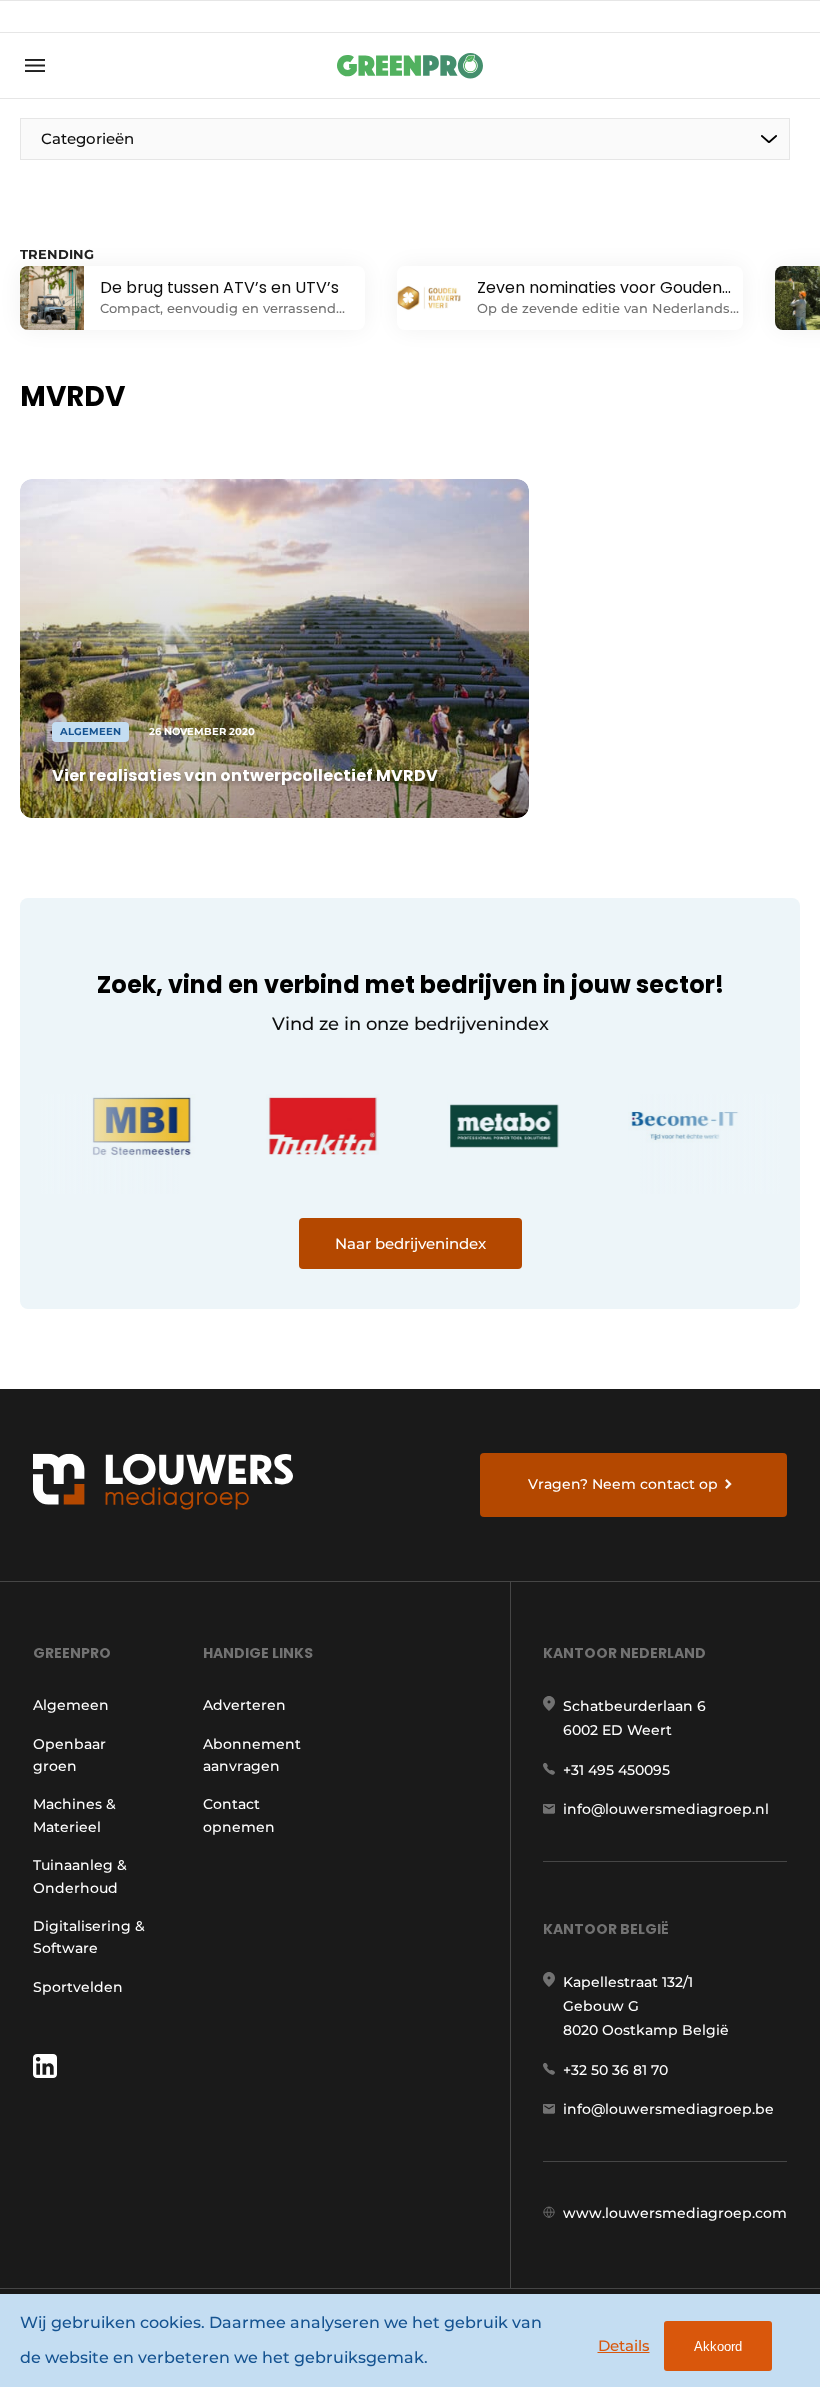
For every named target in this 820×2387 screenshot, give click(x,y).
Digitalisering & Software (89, 1937)
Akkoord (718, 2346)
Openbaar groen (69, 1755)
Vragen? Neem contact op (623, 1484)
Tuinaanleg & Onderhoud (80, 1876)
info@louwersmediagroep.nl (666, 1809)
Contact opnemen (239, 1815)
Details (624, 2345)
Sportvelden (78, 1987)
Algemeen (71, 1705)
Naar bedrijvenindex (410, 1243)
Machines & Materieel (74, 1815)
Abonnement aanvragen (252, 1755)
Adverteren (244, 1705)
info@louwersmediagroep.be (668, 2109)
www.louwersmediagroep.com (675, 2213)
